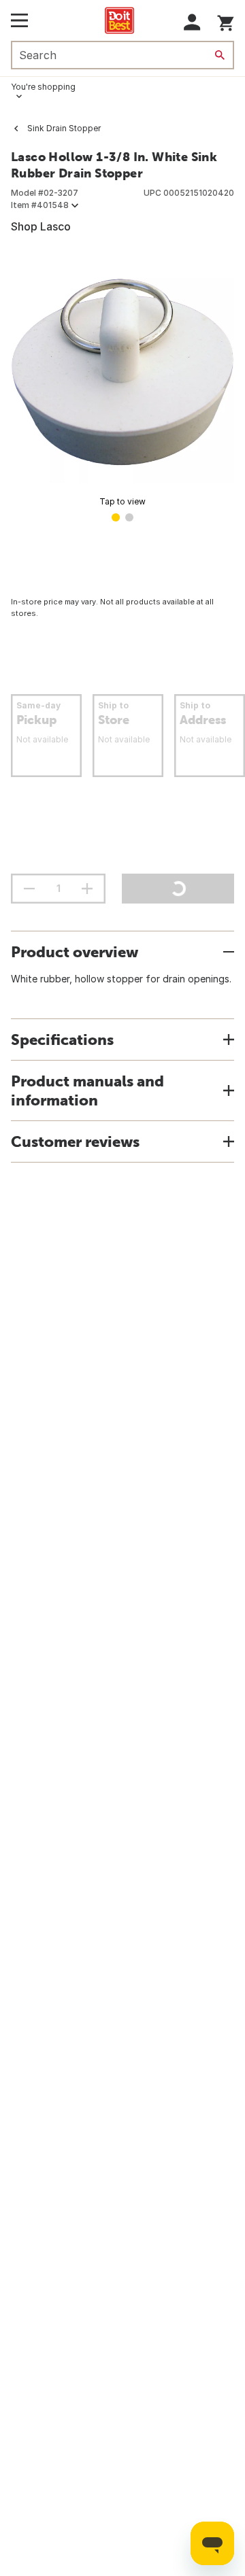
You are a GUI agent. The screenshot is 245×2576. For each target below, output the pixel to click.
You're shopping (43, 87)
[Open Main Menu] (19, 20)
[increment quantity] (87, 889)
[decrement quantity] (29, 889)
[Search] (220, 55)
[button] (192, 22)
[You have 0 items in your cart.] (226, 21)
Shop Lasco (41, 226)
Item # (40, 205)
